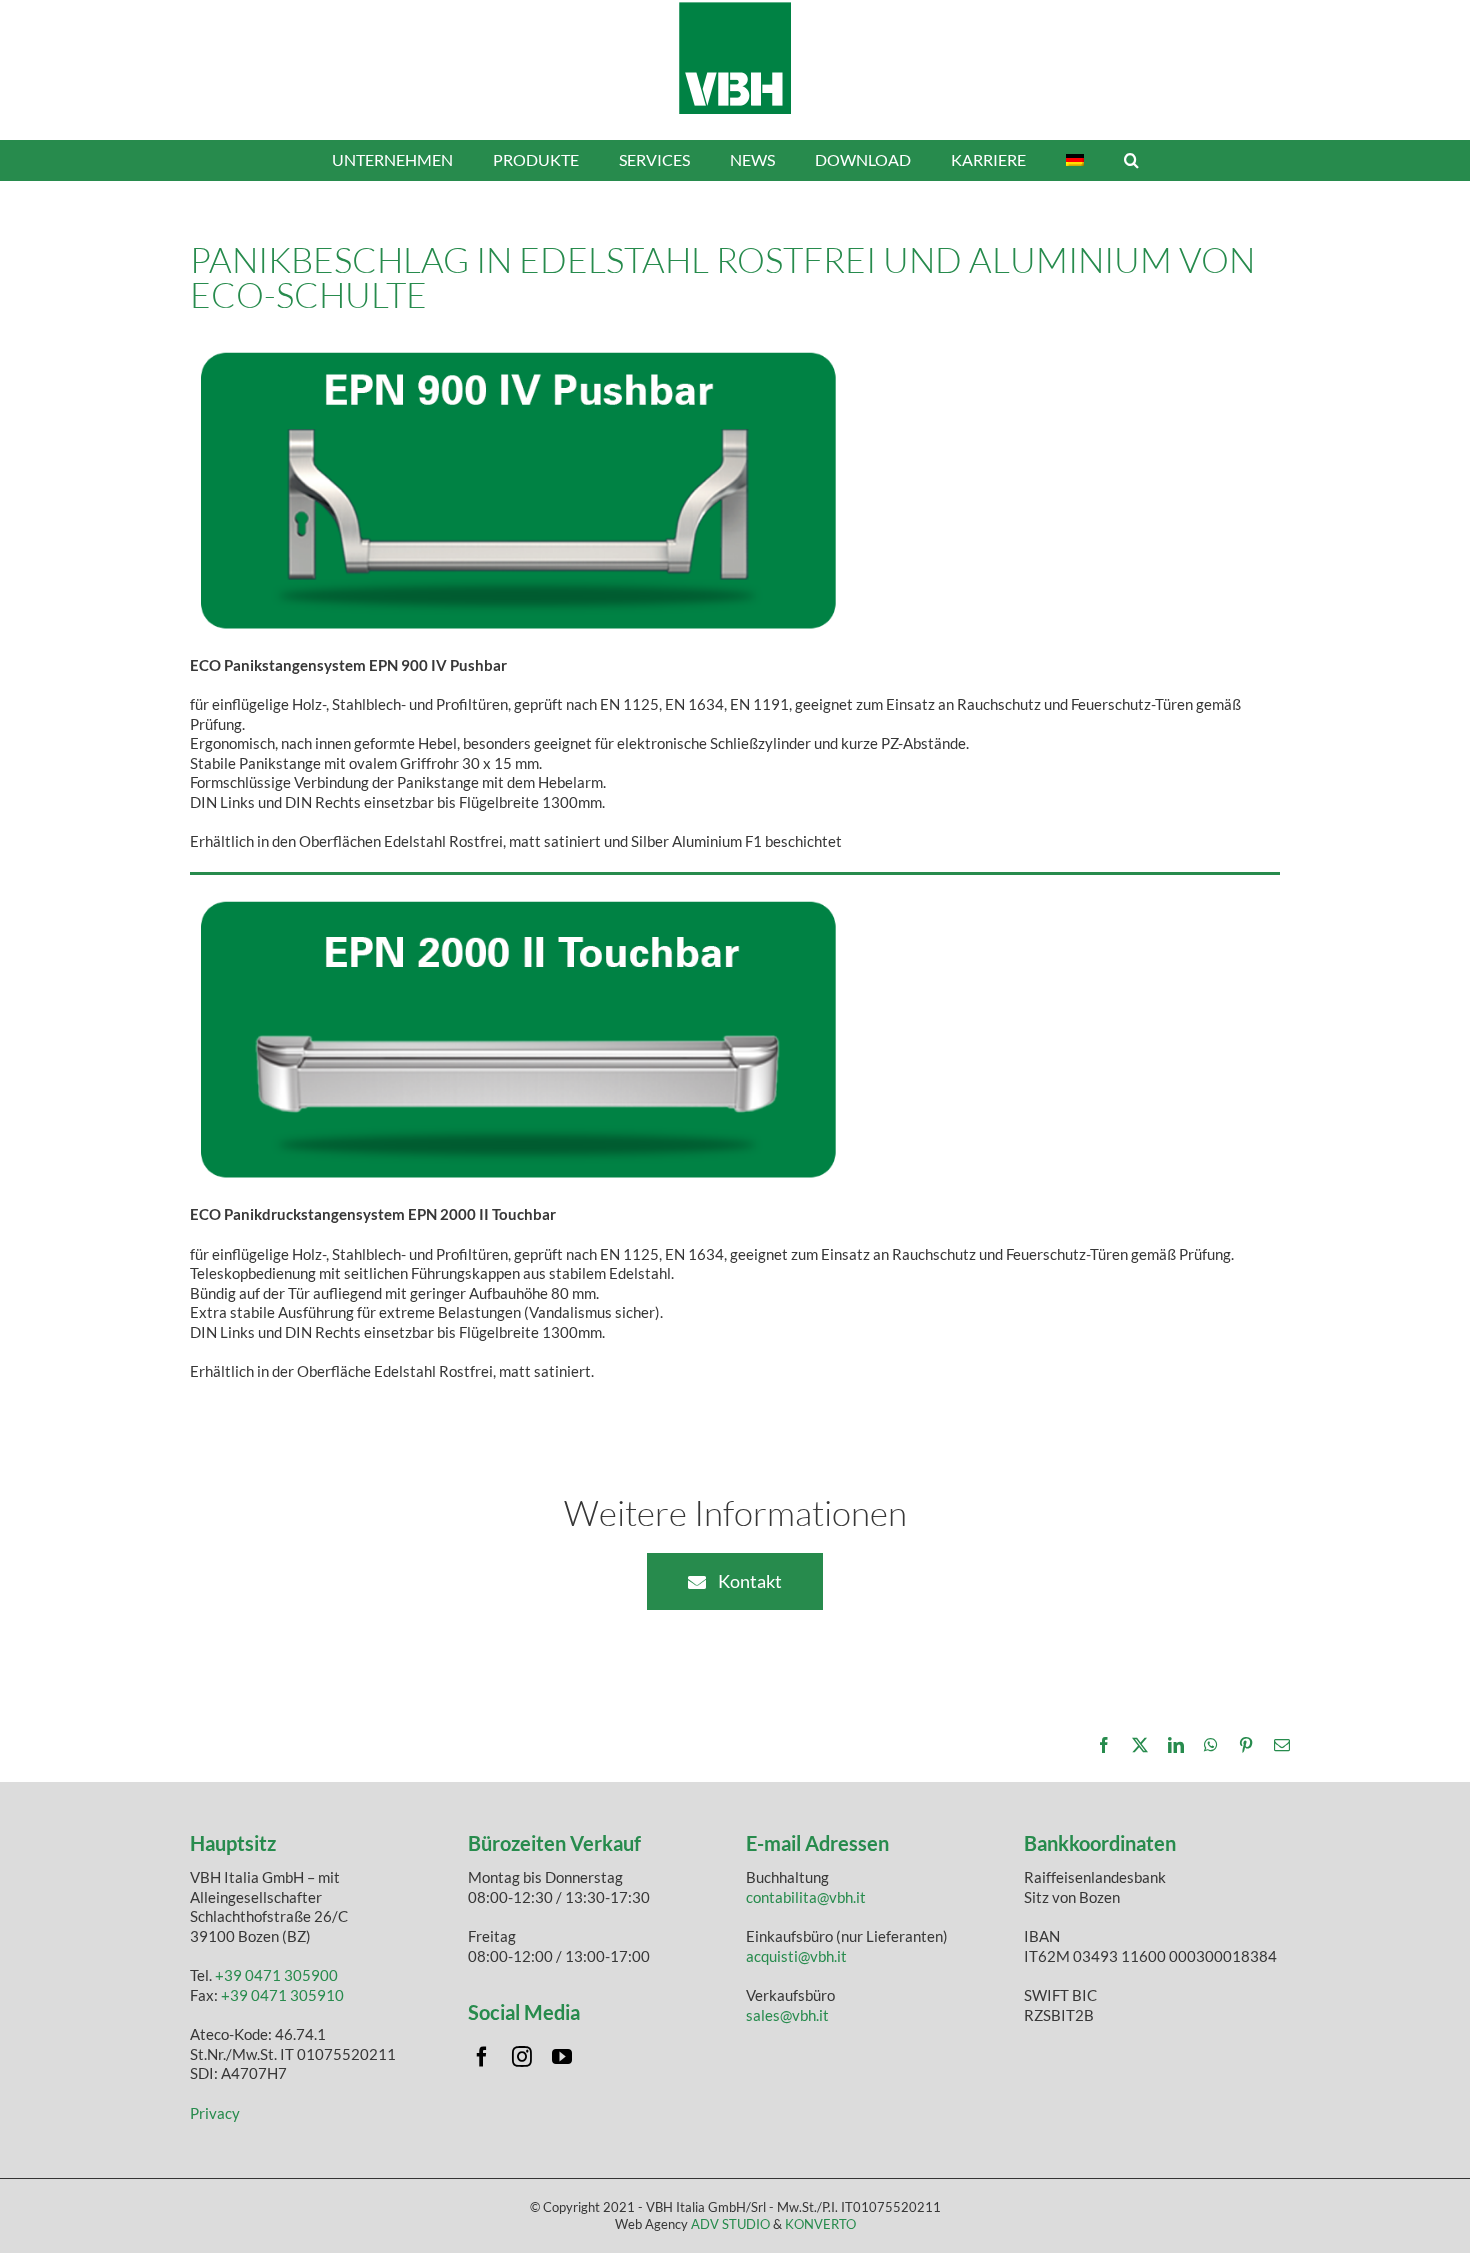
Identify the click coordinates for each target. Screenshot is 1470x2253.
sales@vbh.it (787, 2015)
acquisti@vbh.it (796, 1956)
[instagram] (522, 2057)
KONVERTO (820, 2224)
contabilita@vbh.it (806, 1897)
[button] (1131, 160)
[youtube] (562, 2057)
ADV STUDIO (730, 2224)
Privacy (215, 2113)
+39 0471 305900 (276, 1975)
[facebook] (482, 2057)
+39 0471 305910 (282, 1995)
